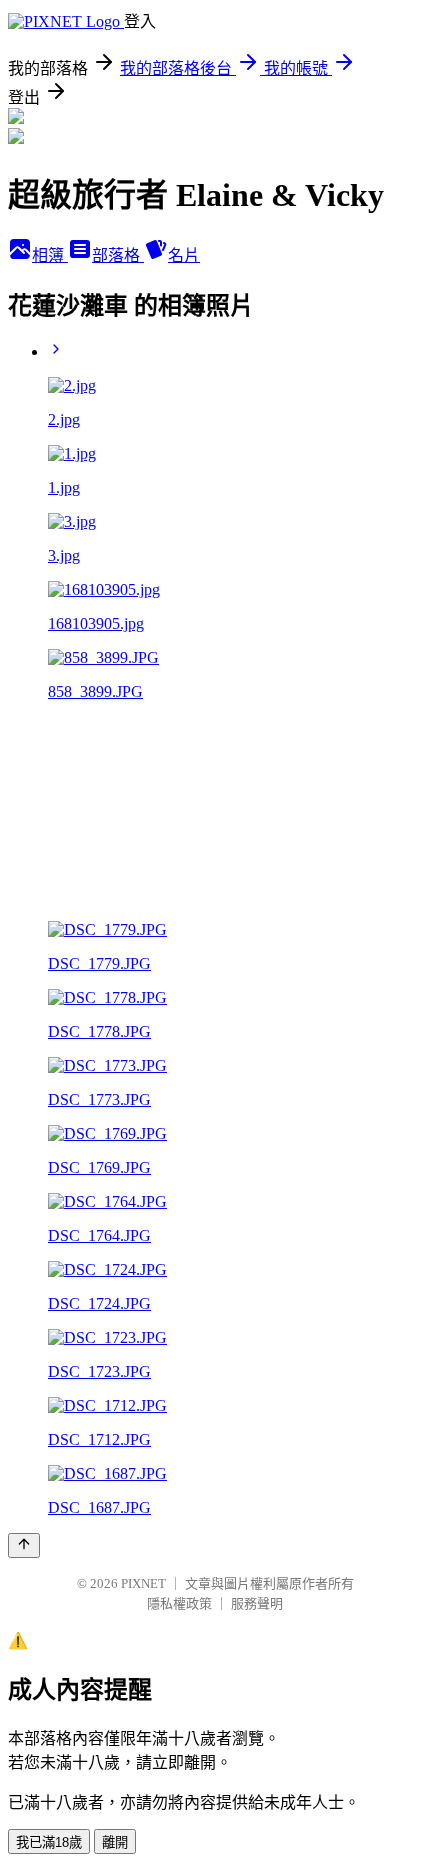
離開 (115, 1842)
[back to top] (24, 1545)
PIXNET (143, 1583)
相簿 (50, 255)
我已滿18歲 (49, 1842)
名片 (184, 255)
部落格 (118, 255)
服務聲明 (257, 1603)
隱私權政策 (179, 1603)
